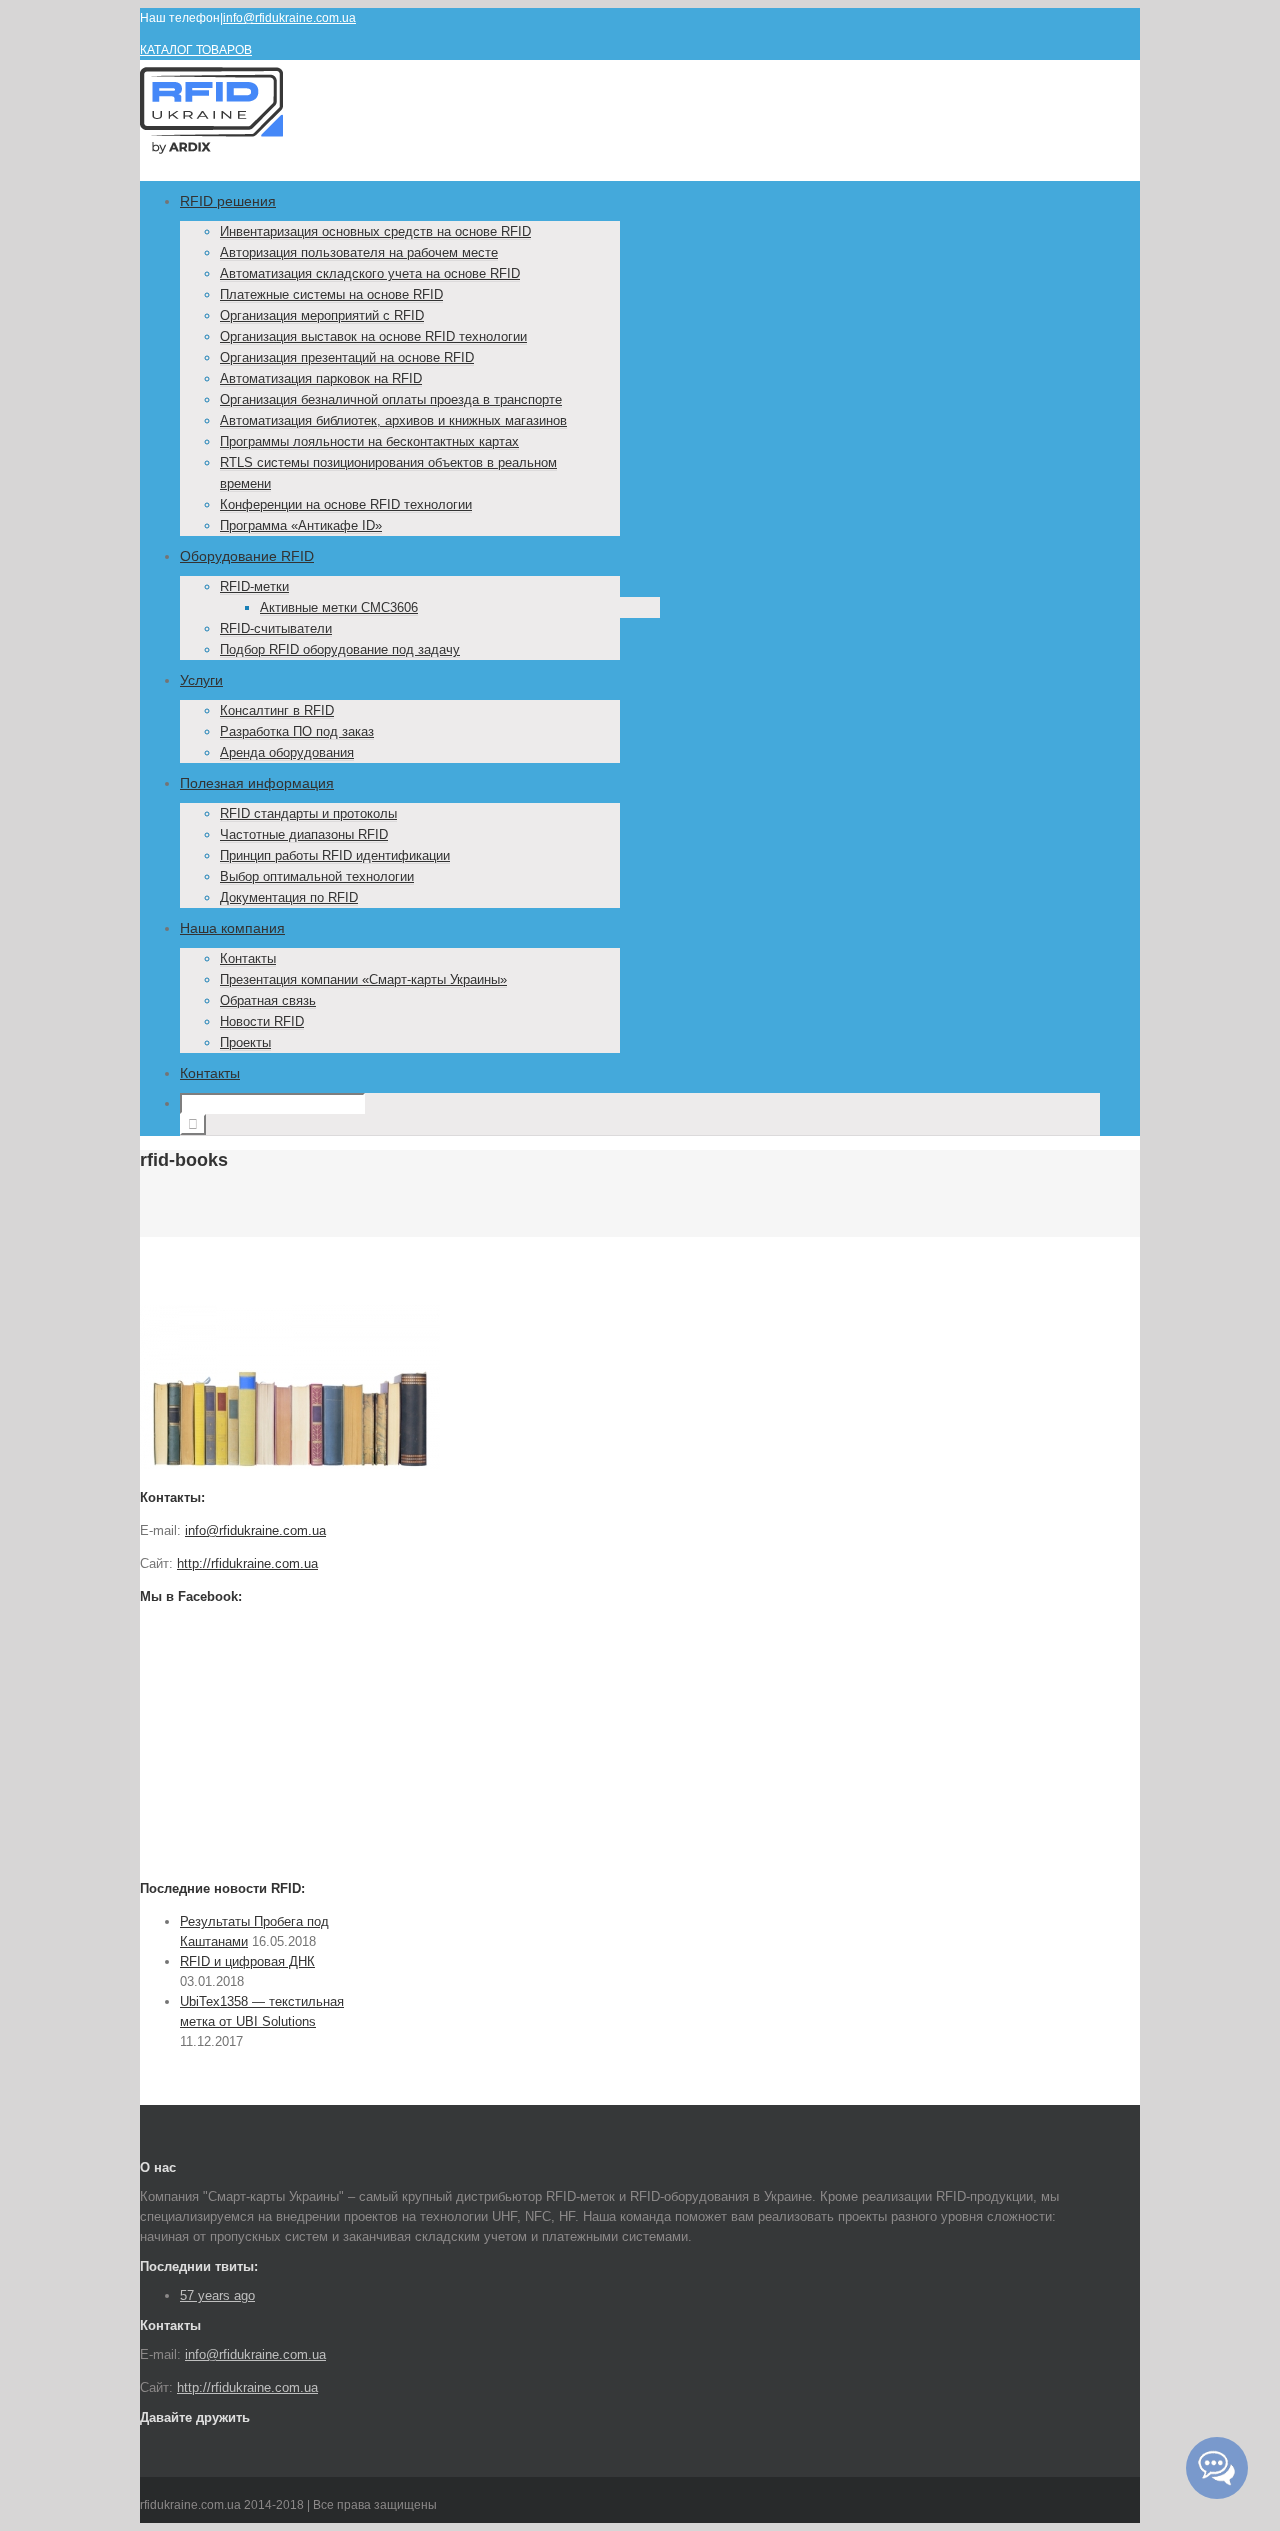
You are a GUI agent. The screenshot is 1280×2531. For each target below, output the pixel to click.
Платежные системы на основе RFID (331, 294)
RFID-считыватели (276, 628)
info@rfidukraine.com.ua (289, 18)
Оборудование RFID (247, 556)
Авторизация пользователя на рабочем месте (359, 252)
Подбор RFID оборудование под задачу (340, 649)
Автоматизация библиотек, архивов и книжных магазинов (393, 420)
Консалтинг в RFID (277, 710)
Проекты (245, 1042)
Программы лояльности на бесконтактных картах (369, 441)
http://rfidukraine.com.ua (247, 1563)
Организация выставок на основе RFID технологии (373, 336)
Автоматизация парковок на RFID (321, 378)
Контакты (248, 958)
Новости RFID (262, 1021)
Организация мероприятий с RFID (322, 315)
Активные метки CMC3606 (339, 607)
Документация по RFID (289, 897)
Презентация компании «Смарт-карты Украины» (363, 979)
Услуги (201, 680)
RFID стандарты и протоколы (308, 813)
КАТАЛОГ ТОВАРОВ (196, 50)
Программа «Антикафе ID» (301, 525)
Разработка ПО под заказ (297, 731)
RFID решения (228, 201)
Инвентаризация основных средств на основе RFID (375, 231)
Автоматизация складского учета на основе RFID (370, 273)
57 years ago (217, 2295)
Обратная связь (268, 1000)
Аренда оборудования (287, 752)
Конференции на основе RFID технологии (346, 504)
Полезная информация (257, 783)
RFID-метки (254, 586)
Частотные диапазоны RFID (304, 834)
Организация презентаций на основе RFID (347, 357)
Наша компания (232, 928)
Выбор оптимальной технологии (317, 876)
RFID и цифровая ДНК (247, 1961)
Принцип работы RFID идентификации (335, 855)
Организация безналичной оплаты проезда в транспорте (391, 399)
